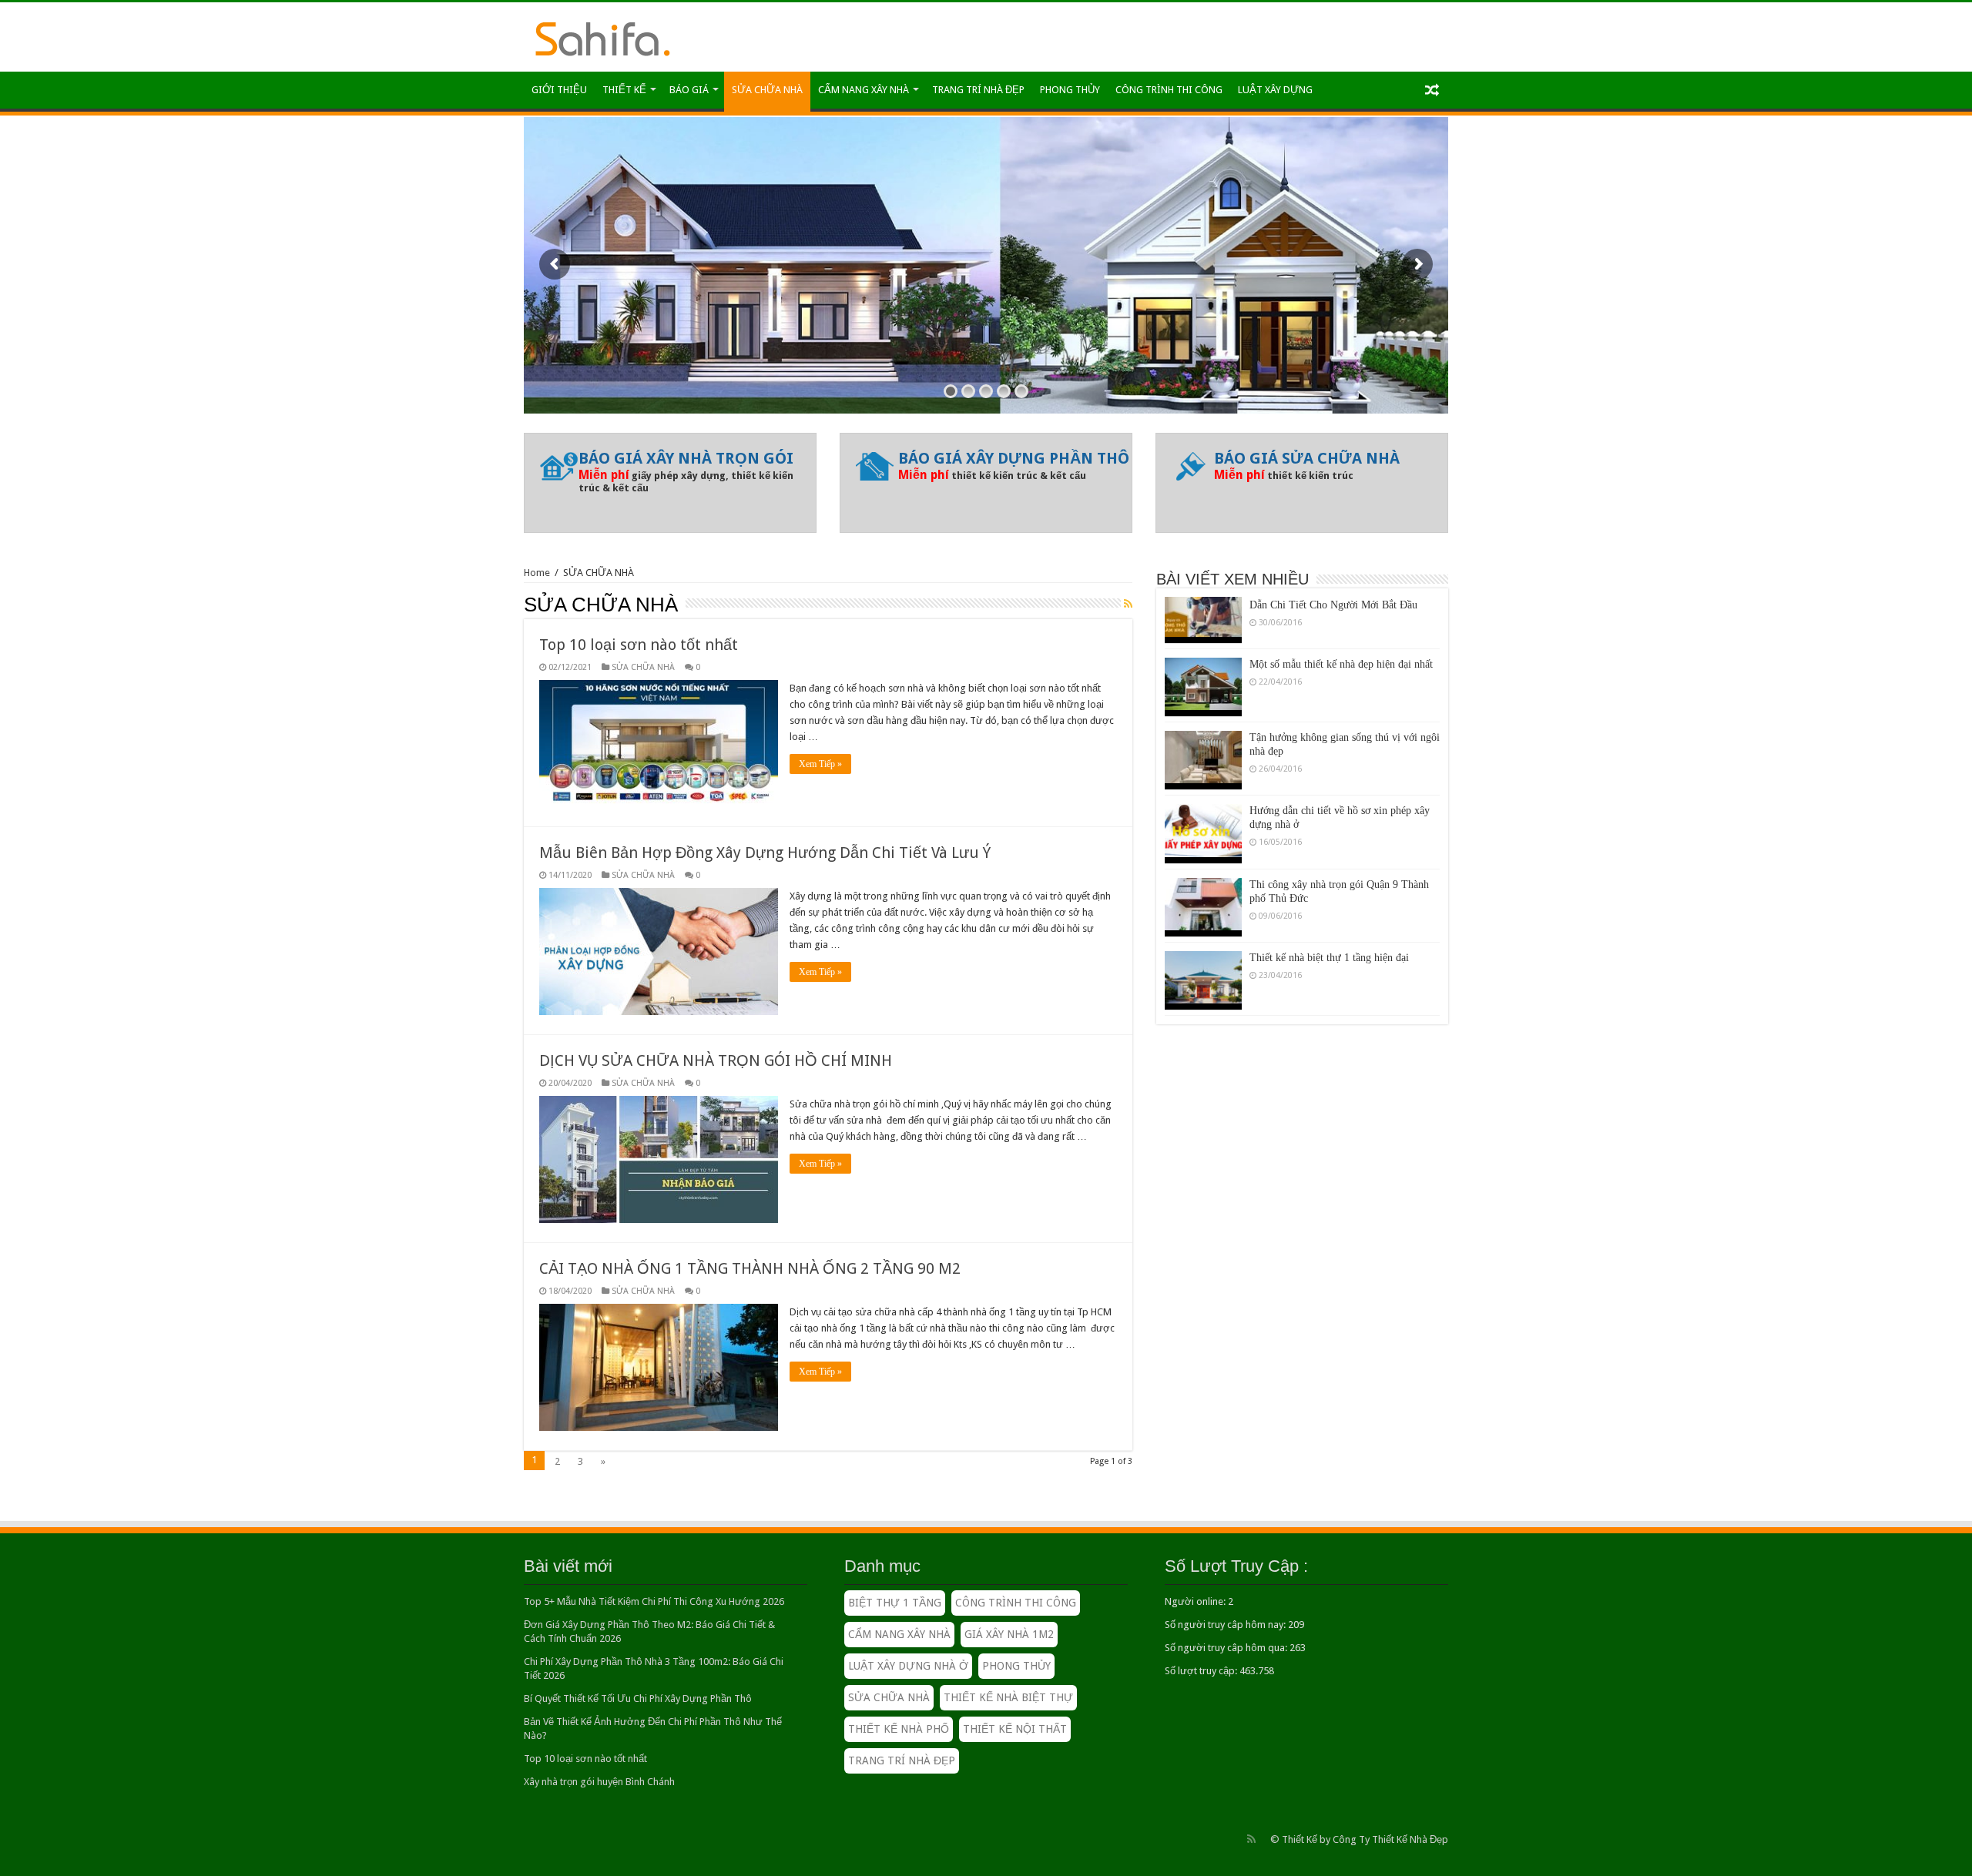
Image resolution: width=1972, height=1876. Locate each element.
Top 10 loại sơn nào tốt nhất (639, 645)
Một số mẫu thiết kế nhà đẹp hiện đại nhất (1341, 633)
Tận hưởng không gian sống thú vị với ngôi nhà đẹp (1345, 713)
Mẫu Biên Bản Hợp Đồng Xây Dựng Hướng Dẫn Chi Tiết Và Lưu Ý (765, 853)
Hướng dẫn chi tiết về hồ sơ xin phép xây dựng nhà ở (1340, 786)
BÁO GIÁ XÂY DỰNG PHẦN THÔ (1014, 458)
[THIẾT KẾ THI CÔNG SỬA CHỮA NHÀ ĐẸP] (603, 36)
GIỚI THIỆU (559, 90)
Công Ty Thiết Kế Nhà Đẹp (1390, 1839)
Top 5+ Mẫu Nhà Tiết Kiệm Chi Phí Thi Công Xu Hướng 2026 (654, 1601)
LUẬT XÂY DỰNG (1275, 90)
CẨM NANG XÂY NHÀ (864, 90)
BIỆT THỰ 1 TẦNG (895, 1603)
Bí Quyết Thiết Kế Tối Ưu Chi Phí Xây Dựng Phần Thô (638, 1698)
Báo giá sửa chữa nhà (1307, 458)
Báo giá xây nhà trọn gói (686, 458)
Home (537, 573)
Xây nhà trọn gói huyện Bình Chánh (599, 1782)
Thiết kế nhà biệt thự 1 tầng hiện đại (1329, 926)
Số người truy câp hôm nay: (1226, 1625)
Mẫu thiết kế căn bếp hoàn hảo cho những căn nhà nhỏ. (1341, 1006)
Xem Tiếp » (820, 764)
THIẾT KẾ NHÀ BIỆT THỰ (1008, 1697)
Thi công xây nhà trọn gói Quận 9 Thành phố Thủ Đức (1339, 860)
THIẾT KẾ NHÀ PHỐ (899, 1729)
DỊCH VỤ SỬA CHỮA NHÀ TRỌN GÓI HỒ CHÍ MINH (716, 1060)
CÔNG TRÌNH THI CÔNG (1169, 90)
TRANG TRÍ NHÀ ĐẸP (978, 90)
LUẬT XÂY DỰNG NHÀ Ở (908, 1666)
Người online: (1196, 1601)
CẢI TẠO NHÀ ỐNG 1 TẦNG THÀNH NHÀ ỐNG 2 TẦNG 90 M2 (750, 1268)
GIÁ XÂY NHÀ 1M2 (1009, 1634)
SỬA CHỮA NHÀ (767, 90)
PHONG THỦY (1070, 90)
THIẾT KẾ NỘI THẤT (1015, 1729)
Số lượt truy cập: (1202, 1671)
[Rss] (1251, 1839)
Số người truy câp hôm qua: (1227, 1648)
